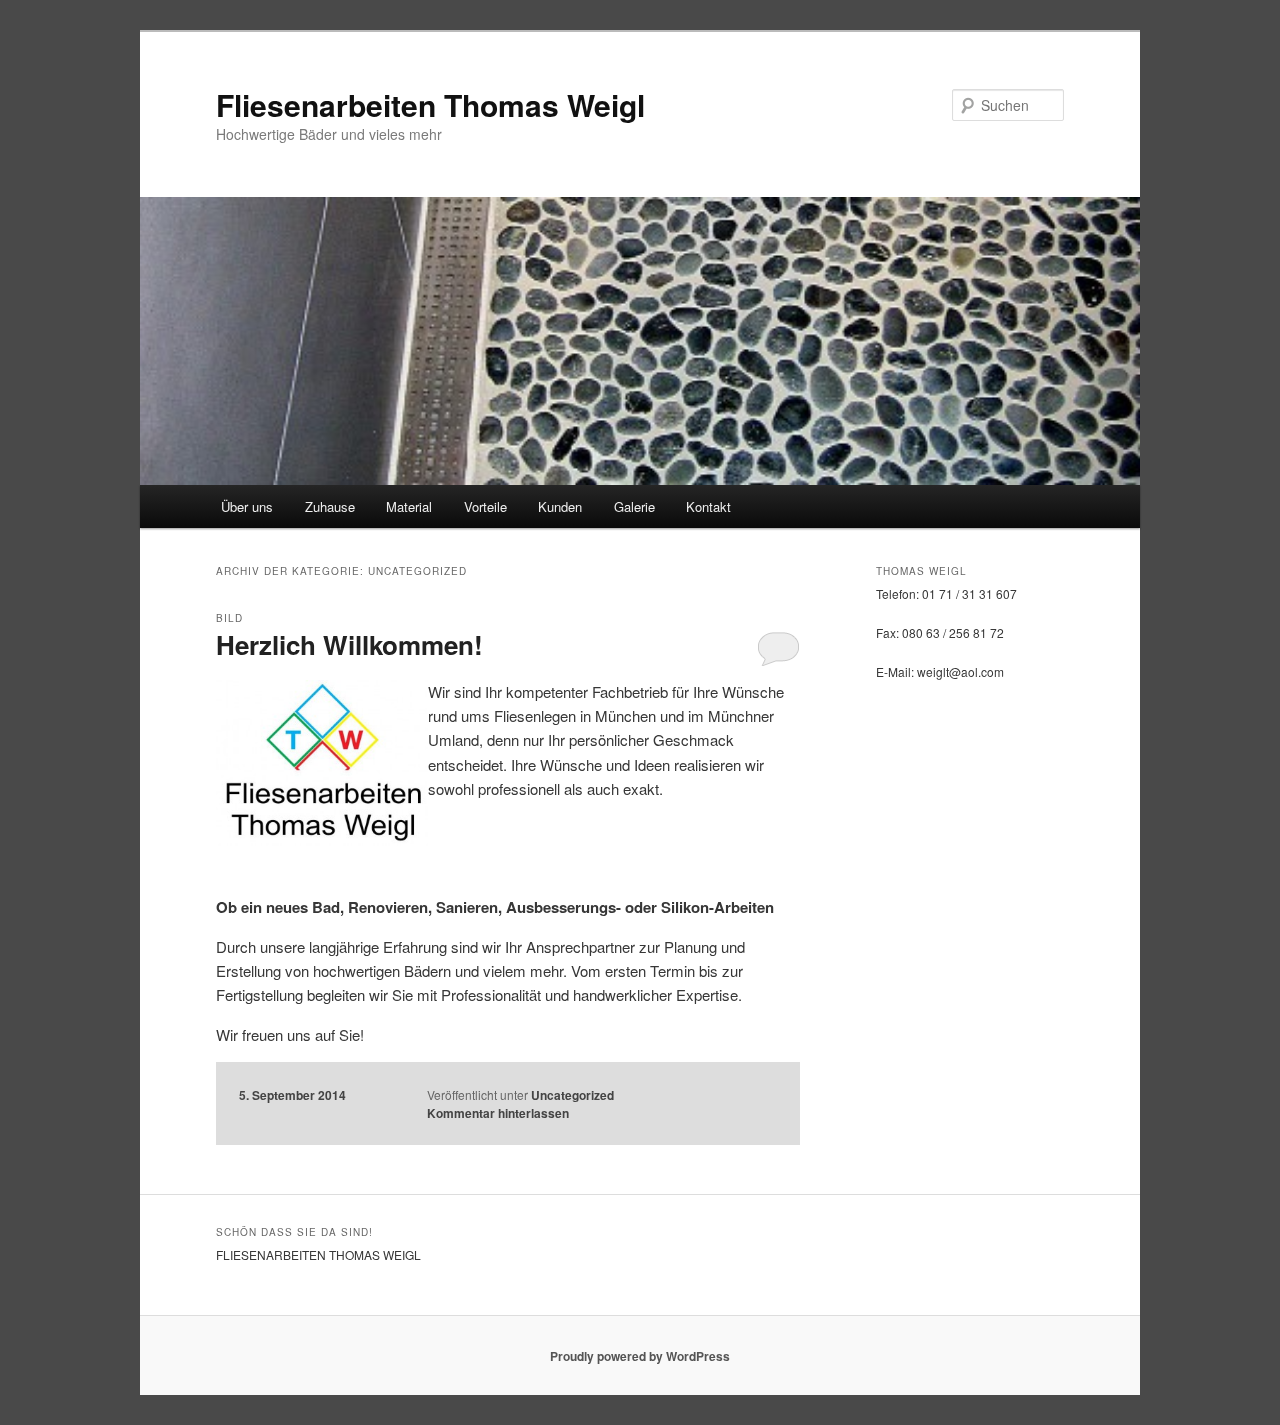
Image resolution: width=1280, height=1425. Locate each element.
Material (409, 506)
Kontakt (708, 506)
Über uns (247, 506)
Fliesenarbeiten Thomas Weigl (430, 104)
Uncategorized (572, 1095)
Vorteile (485, 506)
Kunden (560, 506)
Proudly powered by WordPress (640, 1356)
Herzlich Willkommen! (349, 644)
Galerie (634, 506)
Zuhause (330, 506)
